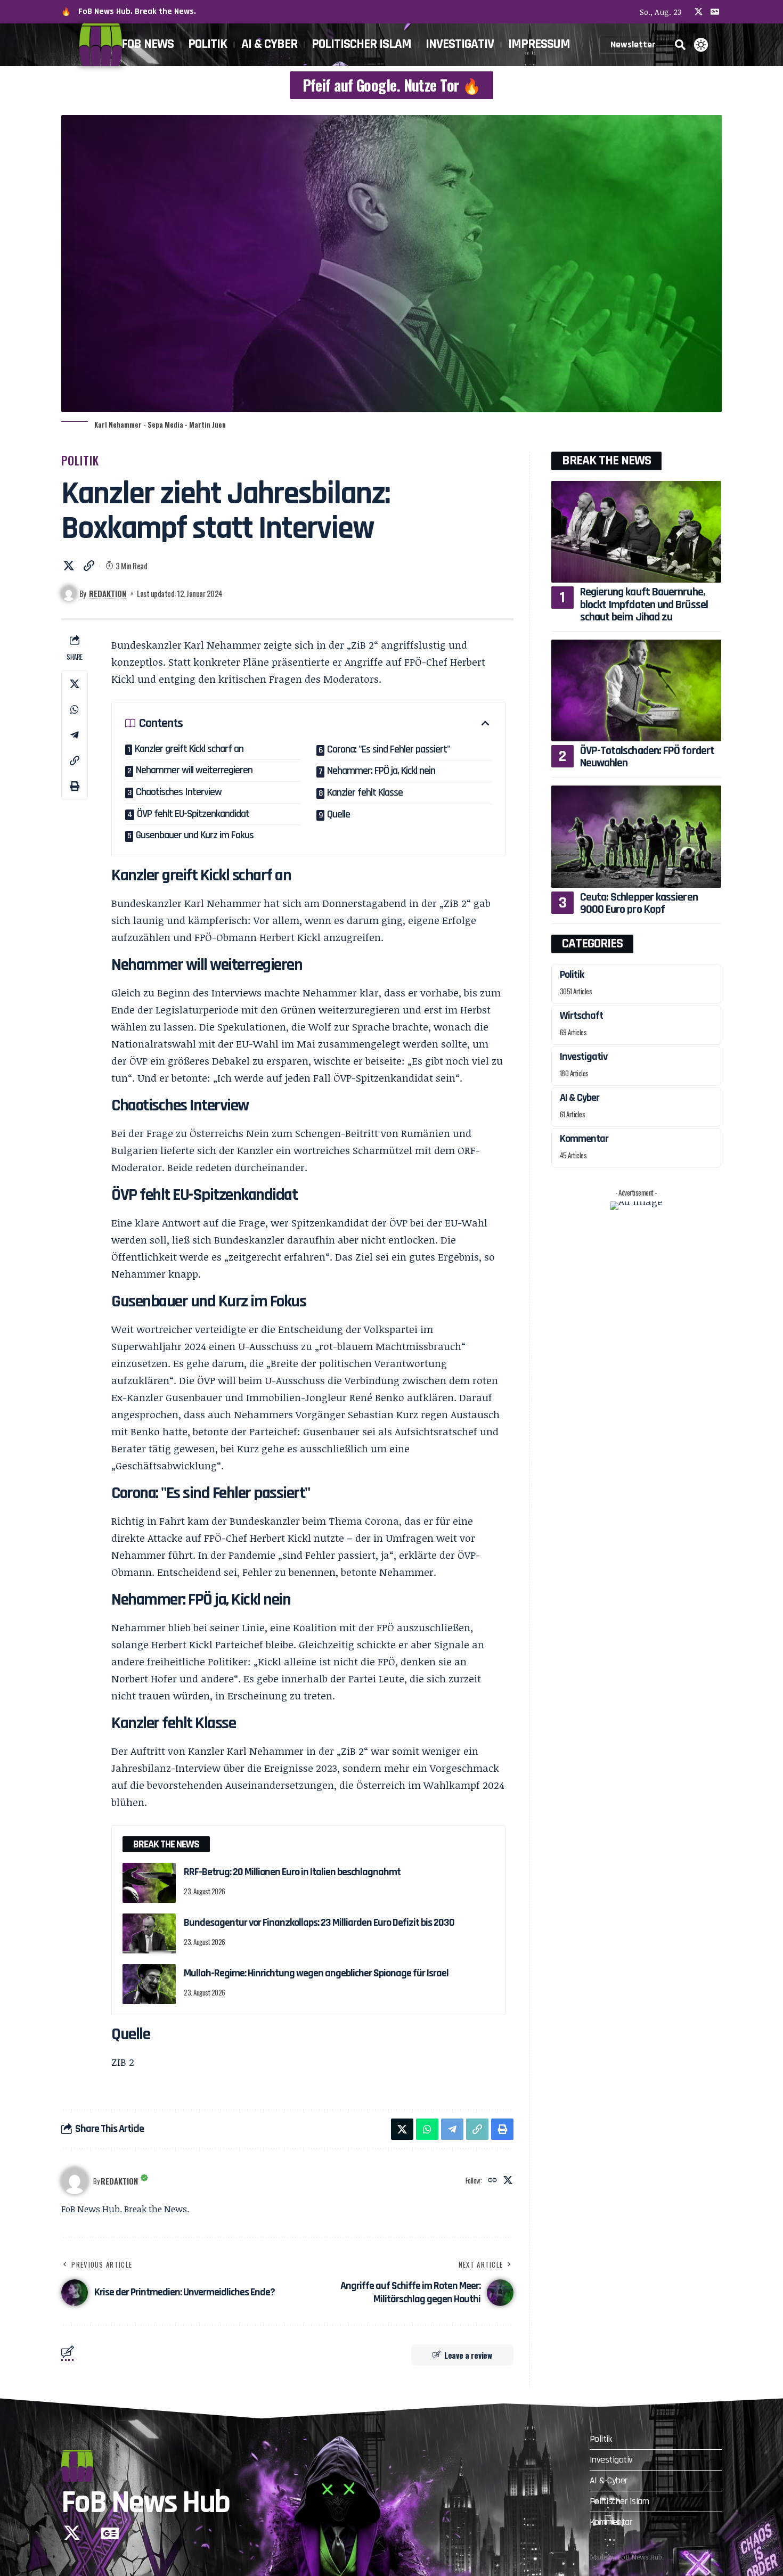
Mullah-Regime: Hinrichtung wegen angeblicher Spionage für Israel (316, 1973)
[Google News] (715, 12)
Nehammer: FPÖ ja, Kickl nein (381, 771)
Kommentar (584, 1139)
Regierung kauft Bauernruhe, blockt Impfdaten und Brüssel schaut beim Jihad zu (644, 604)
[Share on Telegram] (75, 735)
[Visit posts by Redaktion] (75, 2181)
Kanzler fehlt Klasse (365, 792)
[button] (680, 45)
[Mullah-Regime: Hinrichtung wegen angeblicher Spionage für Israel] (149, 1984)
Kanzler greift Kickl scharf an (189, 749)
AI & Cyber (580, 1098)
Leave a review (468, 2355)
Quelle (339, 814)
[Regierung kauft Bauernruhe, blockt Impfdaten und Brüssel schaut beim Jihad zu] (636, 532)
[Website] (492, 2181)
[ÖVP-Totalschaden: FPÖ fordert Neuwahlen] (636, 690)
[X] (699, 12)
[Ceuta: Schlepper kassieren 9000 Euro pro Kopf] (636, 836)
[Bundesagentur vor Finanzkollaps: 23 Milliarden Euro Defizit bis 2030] (149, 1933)
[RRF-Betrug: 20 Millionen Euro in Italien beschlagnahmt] (149, 1883)
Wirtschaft (581, 1016)
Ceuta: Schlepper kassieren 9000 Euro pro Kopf (639, 903)
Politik (80, 460)
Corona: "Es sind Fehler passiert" (389, 749)
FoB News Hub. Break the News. (137, 11)
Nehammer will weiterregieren (194, 770)
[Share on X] (69, 566)
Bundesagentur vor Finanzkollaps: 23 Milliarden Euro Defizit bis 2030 (319, 1923)
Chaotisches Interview (179, 792)
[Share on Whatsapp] (75, 709)
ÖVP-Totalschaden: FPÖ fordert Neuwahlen (647, 757)
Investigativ (584, 1057)
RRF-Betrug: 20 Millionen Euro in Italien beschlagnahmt (292, 1872)
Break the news (606, 461)
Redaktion (108, 593)
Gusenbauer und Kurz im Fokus (195, 835)
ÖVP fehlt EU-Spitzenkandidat (193, 814)
